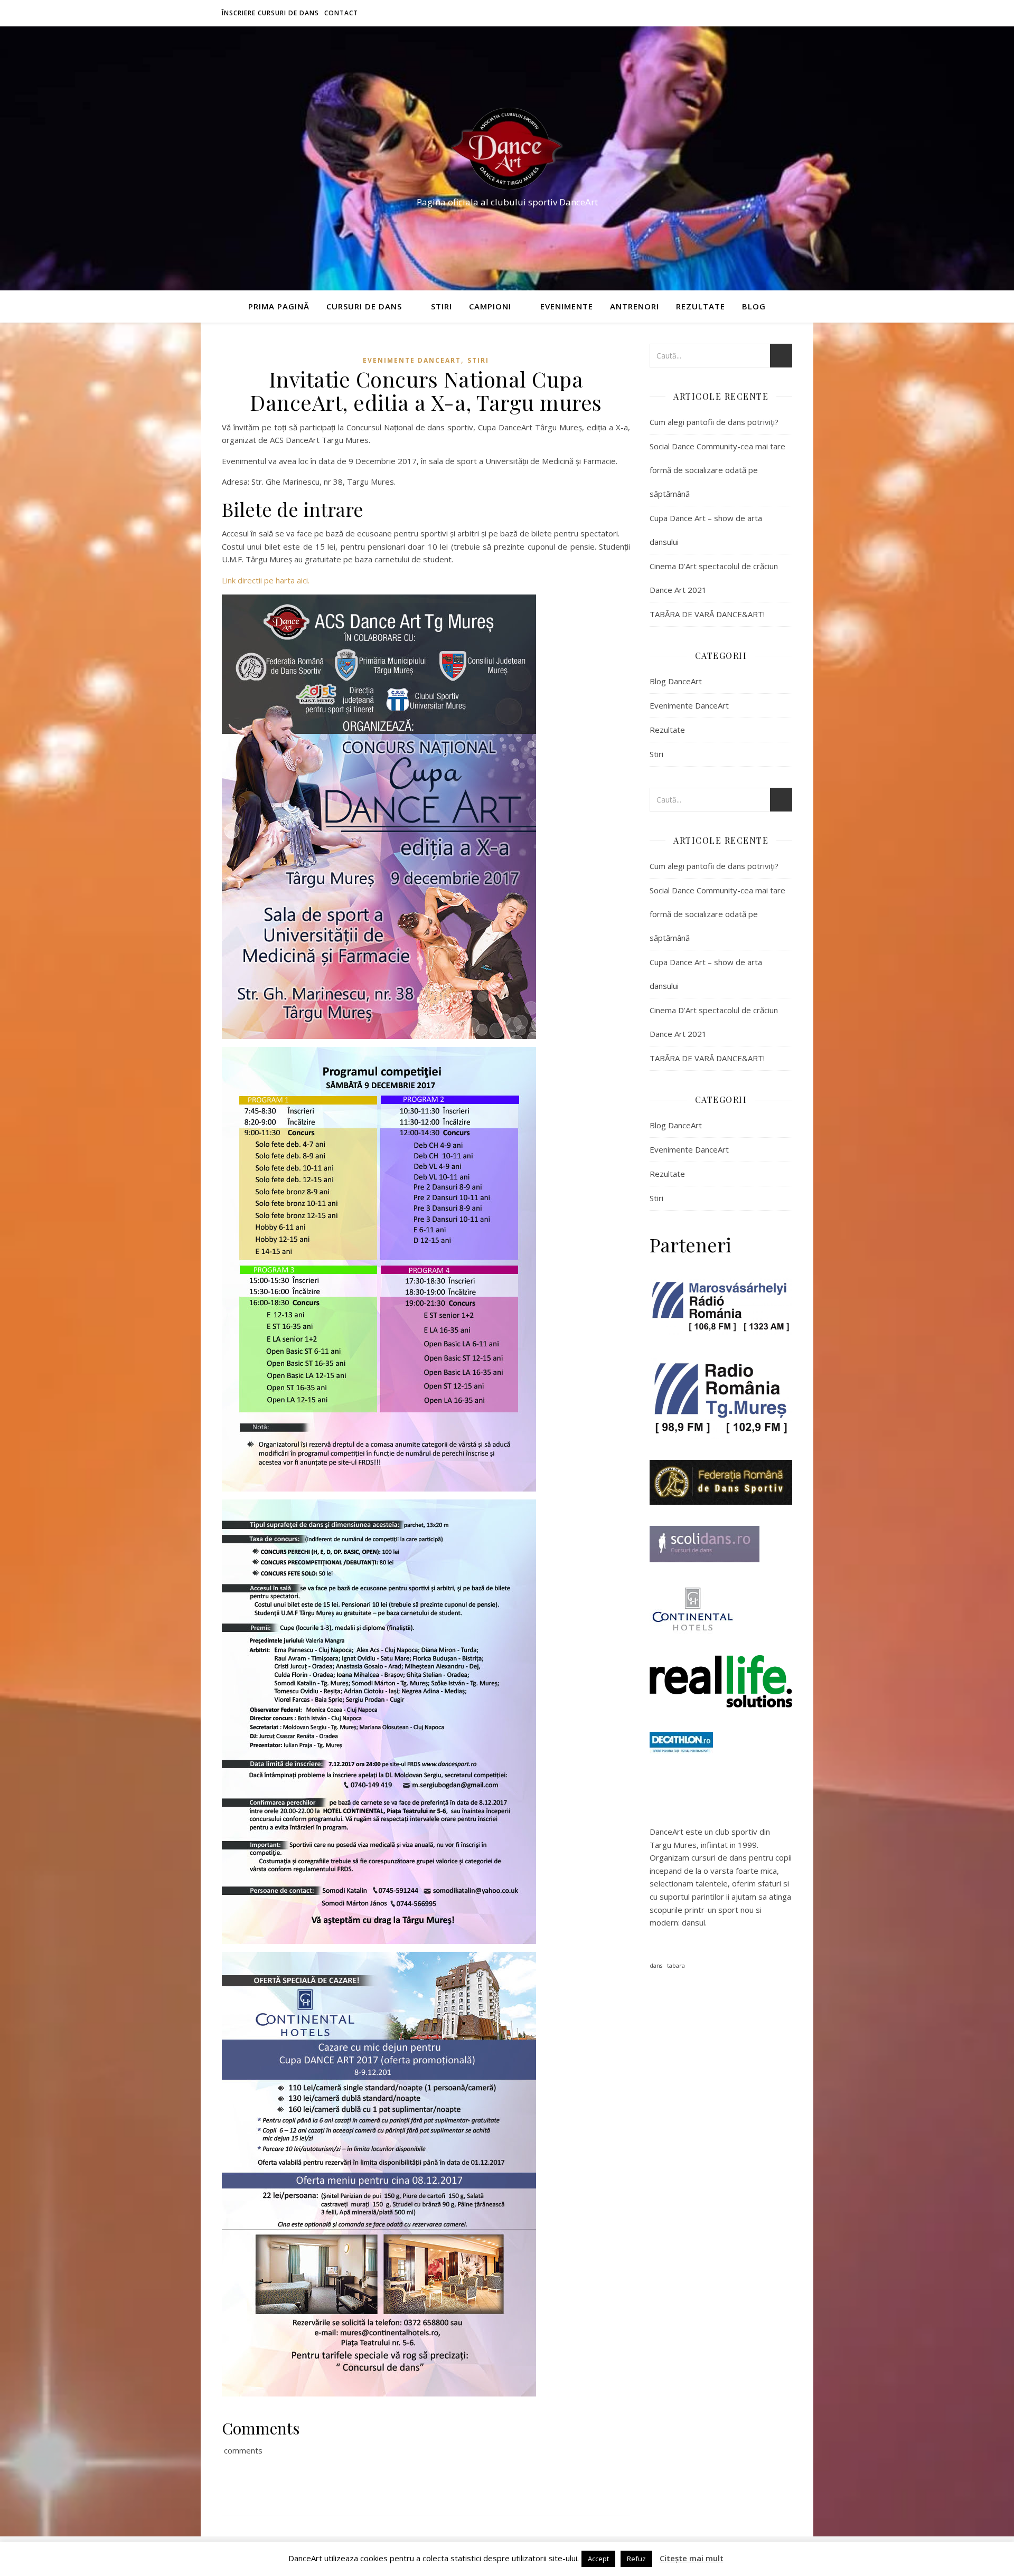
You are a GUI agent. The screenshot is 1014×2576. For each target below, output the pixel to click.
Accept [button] (598, 2559)
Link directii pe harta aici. (266, 580)
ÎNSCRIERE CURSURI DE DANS (270, 13)
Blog (754, 306)
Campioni (490, 306)
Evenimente (567, 306)
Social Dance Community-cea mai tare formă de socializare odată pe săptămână (717, 470)
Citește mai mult (692, 2558)
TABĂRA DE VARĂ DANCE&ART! (707, 614)
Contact (341, 13)
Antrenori (635, 306)
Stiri (442, 306)
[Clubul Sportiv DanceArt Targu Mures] (507, 149)
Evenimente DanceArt (412, 360)
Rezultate (701, 306)
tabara (676, 1966)
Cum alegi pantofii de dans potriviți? (714, 422)
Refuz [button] (636, 2559)
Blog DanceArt (676, 681)
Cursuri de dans (364, 306)
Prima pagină (279, 306)
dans (656, 1966)
